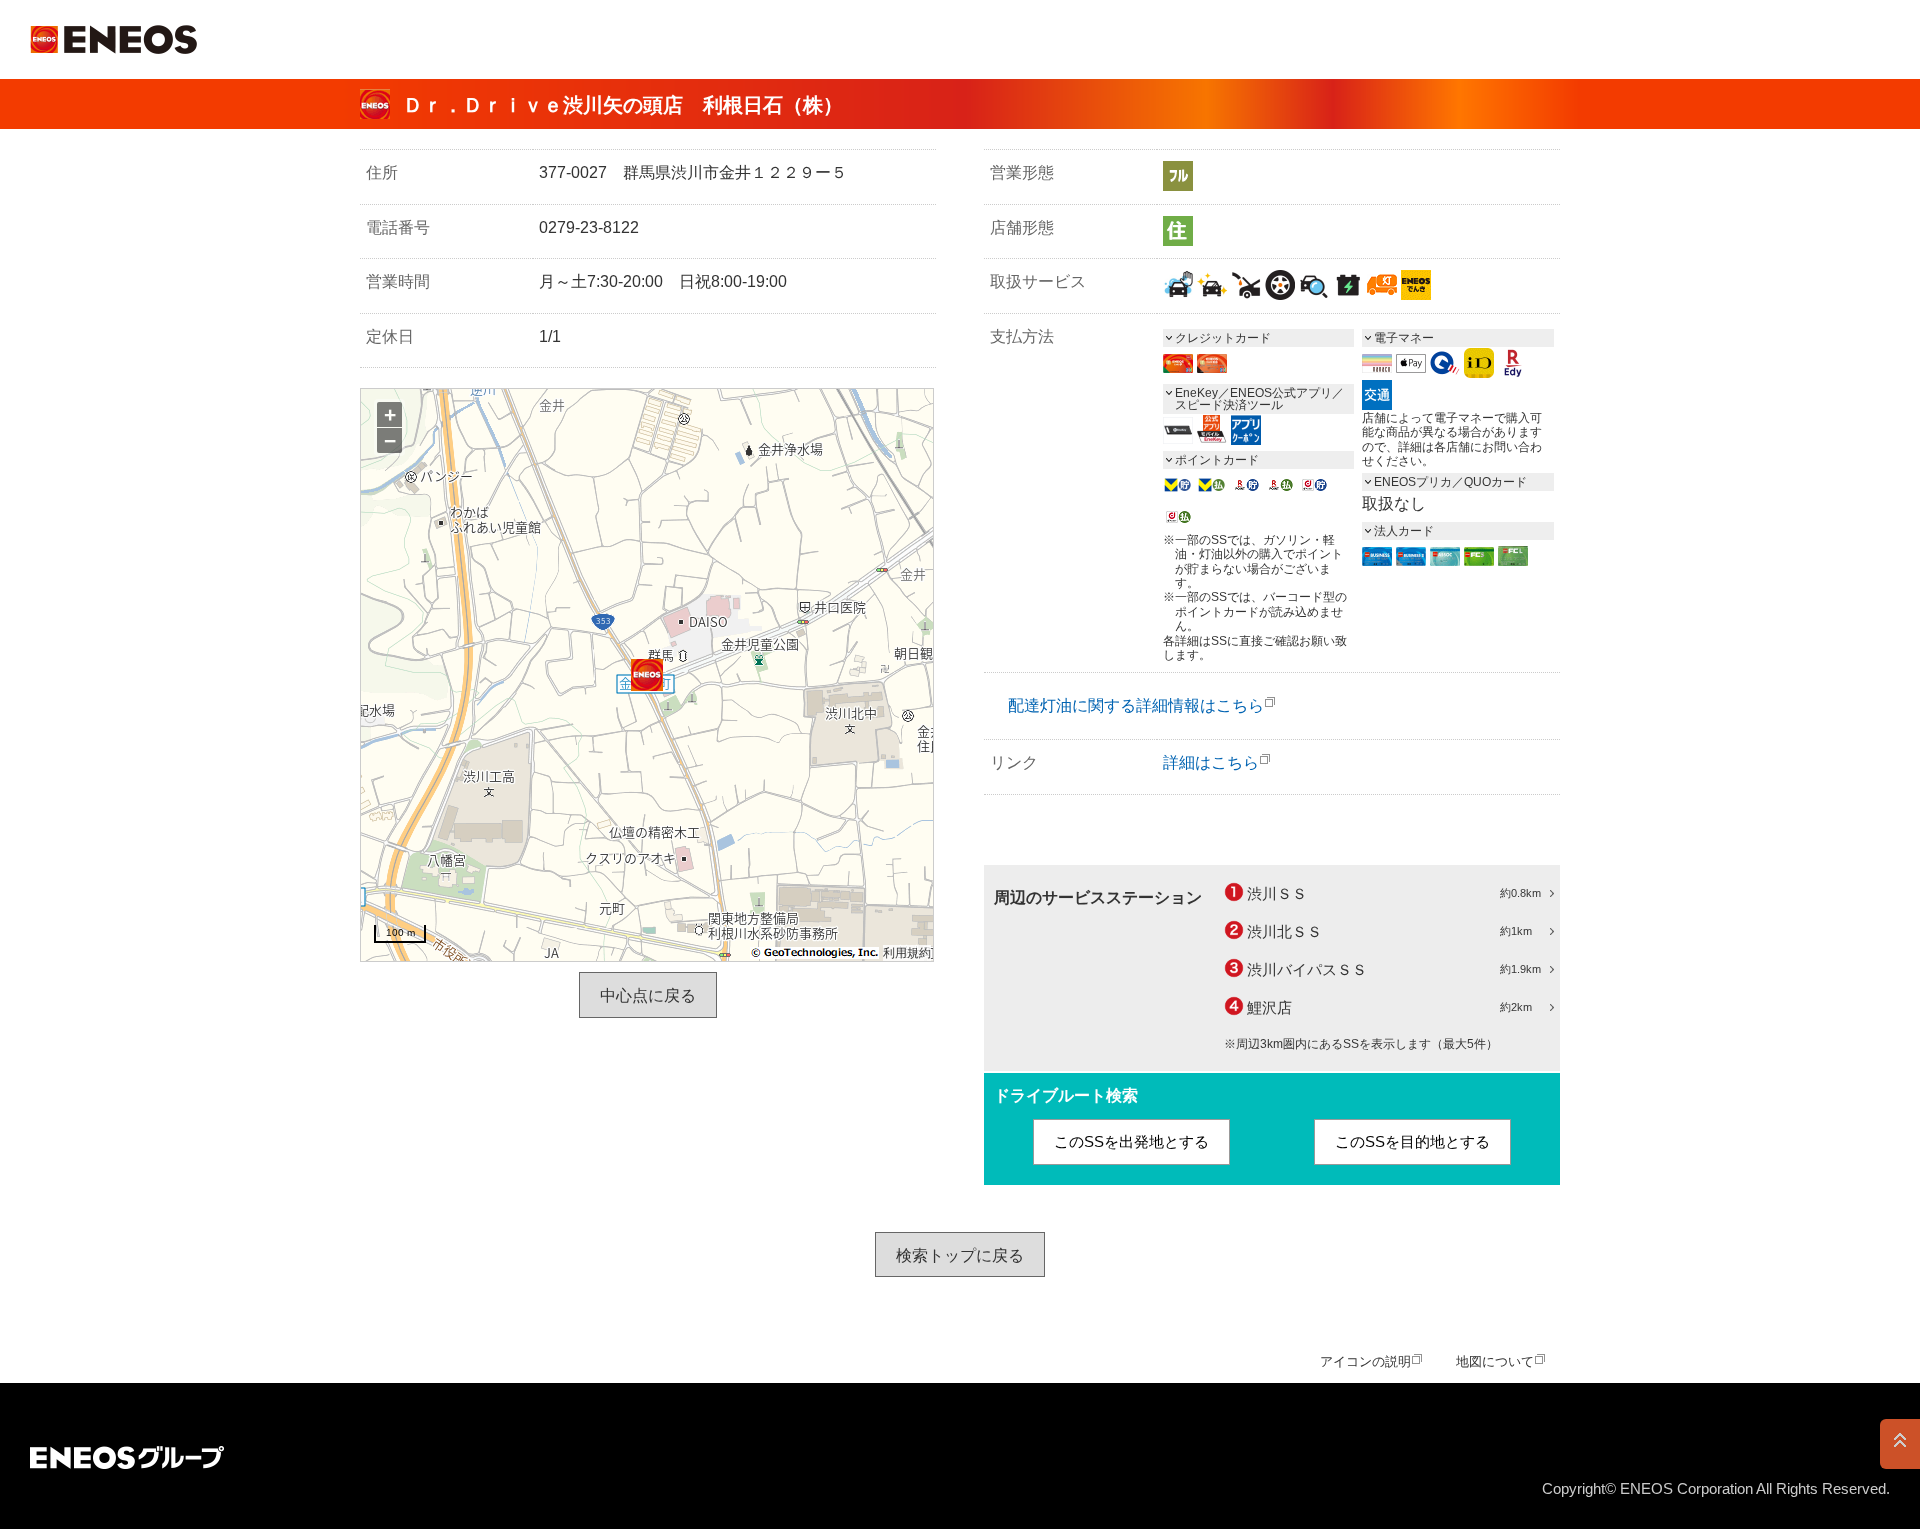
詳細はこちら (1211, 762)
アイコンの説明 (1365, 1361)
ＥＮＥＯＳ (113, 39)
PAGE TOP (1900, 1444)
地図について (1495, 1361)
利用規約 (907, 953)
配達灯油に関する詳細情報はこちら (1136, 705)
